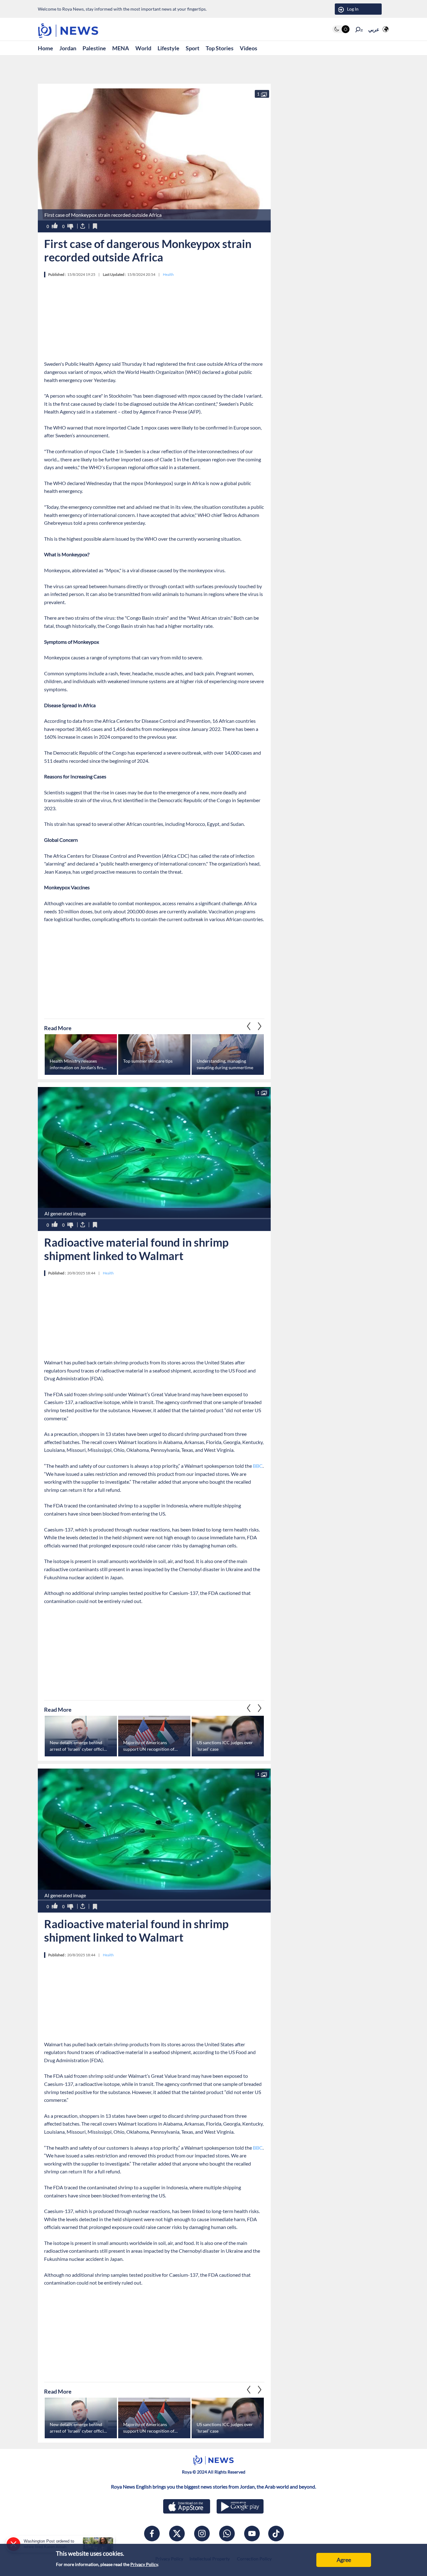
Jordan (68, 48)
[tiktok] (276, 2534)
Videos (249, 48)
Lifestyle (168, 48)
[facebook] (152, 2534)
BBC (258, 1466)
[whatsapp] (227, 2534)
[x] (177, 2534)
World (143, 48)
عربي (374, 29)
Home (45, 48)
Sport (193, 48)
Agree (344, 2560)
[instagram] (202, 2534)
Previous (260, 1026)
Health (168, 274)
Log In (353, 9)
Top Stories (220, 48)
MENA (121, 48)
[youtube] (252, 2534)
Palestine (94, 48)
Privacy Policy (144, 2564)
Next (249, 1026)
